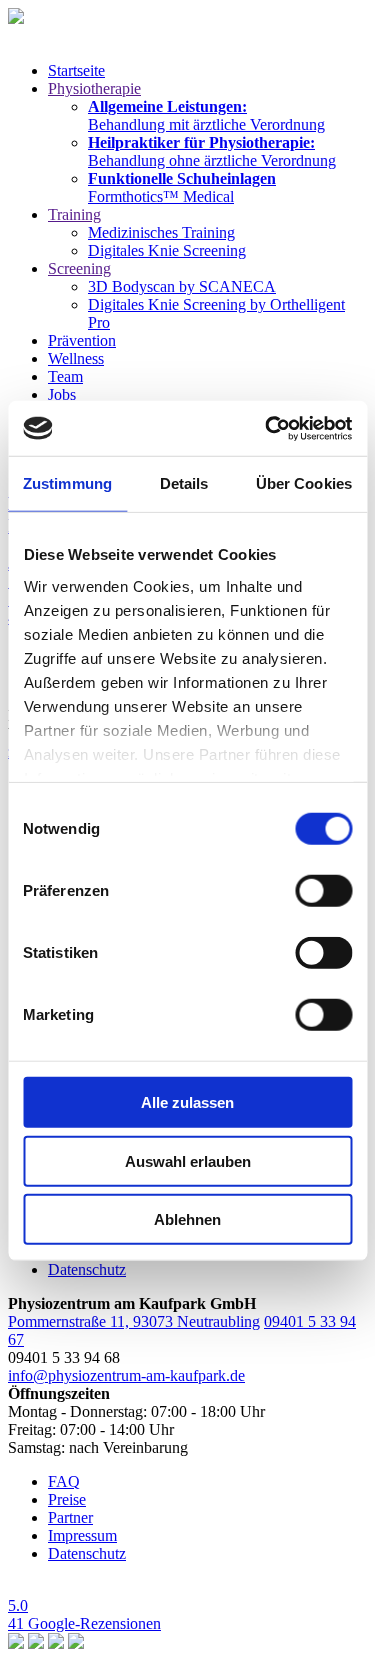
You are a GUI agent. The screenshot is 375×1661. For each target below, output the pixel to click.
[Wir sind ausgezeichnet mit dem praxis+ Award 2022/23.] (56, 1643)
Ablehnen (187, 1219)
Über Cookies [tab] (304, 483)
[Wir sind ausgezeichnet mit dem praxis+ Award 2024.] (36, 1643)
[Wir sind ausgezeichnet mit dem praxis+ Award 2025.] (16, 1643)
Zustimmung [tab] (67, 483)
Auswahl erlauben (188, 1160)
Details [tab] (184, 483)
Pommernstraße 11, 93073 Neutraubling (134, 1321)
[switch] (323, 891)
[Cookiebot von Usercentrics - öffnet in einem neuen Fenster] (267, 428)
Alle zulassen (187, 1102)
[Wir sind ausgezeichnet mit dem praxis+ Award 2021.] (76, 1643)
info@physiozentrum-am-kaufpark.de (126, 1375)
